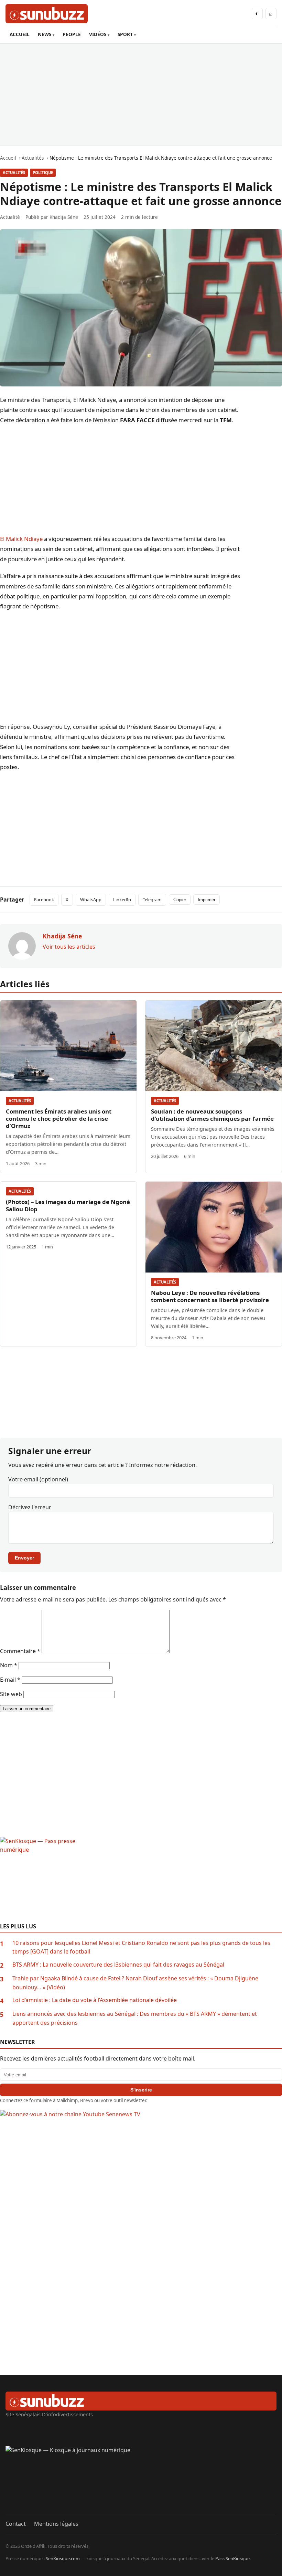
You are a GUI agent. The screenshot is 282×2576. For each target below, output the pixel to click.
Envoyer (24, 1558)
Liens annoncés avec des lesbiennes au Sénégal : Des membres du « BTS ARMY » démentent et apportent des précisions (135, 2018)
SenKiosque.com (63, 2558)
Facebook (44, 900)
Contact (16, 2524)
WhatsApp (91, 900)
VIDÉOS (98, 34)
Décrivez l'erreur (30, 1507)
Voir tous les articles (69, 947)
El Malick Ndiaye (21, 539)
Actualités (14, 173)
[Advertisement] (141, 95)
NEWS (45, 34)
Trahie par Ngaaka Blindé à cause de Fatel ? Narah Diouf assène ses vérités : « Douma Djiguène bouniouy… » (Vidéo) (135, 1983)
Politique (43, 173)
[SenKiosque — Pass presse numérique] (141, 1880)
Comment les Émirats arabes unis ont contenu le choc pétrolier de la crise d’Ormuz (59, 1119)
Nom (9, 1665)
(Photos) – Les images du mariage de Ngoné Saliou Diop (68, 1205)
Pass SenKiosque (232, 2558)
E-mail (10, 1680)
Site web (11, 1694)
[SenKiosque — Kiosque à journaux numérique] (141, 2480)
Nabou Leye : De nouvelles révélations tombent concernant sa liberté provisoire (210, 1296)
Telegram (152, 900)
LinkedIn (122, 900)
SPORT (125, 34)
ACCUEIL (20, 34)
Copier (180, 900)
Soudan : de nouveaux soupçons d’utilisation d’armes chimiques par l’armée (212, 1115)
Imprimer (207, 900)
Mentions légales (56, 2524)
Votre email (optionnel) (38, 1479)
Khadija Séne (64, 217)
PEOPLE (72, 34)
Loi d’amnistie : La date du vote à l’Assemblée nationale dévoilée (95, 2000)
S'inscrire (141, 2090)
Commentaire (20, 1651)
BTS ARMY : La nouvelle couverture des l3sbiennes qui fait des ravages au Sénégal (118, 1965)
